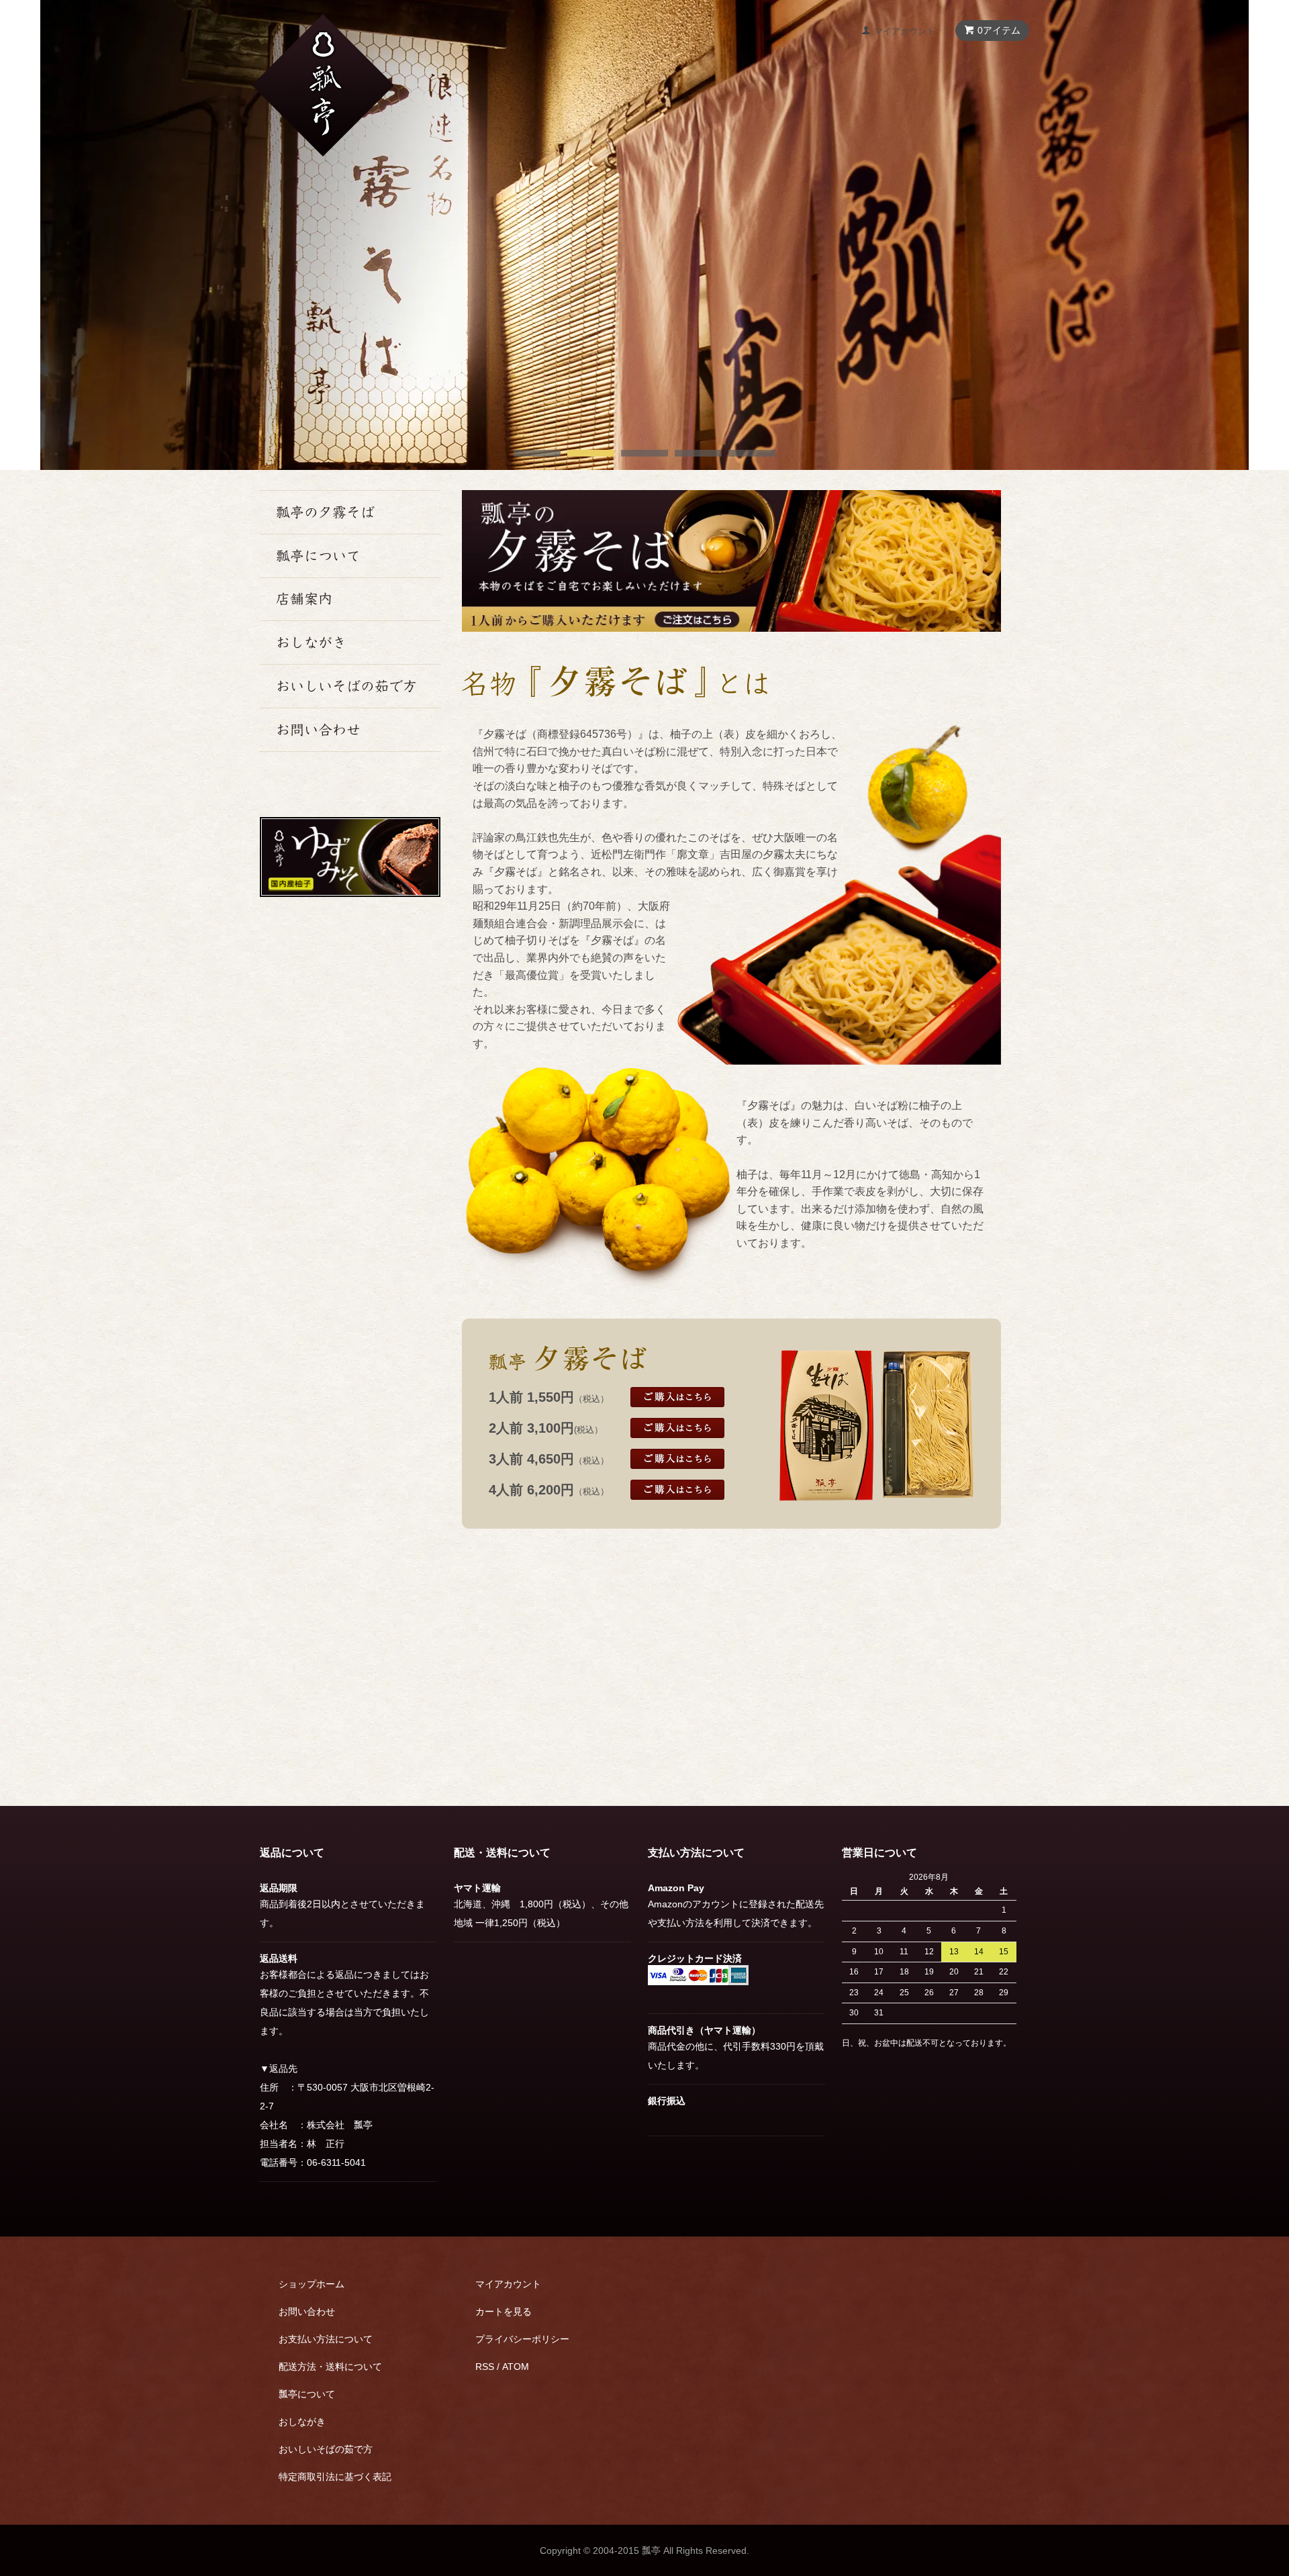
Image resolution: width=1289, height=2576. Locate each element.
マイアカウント (905, 31)
